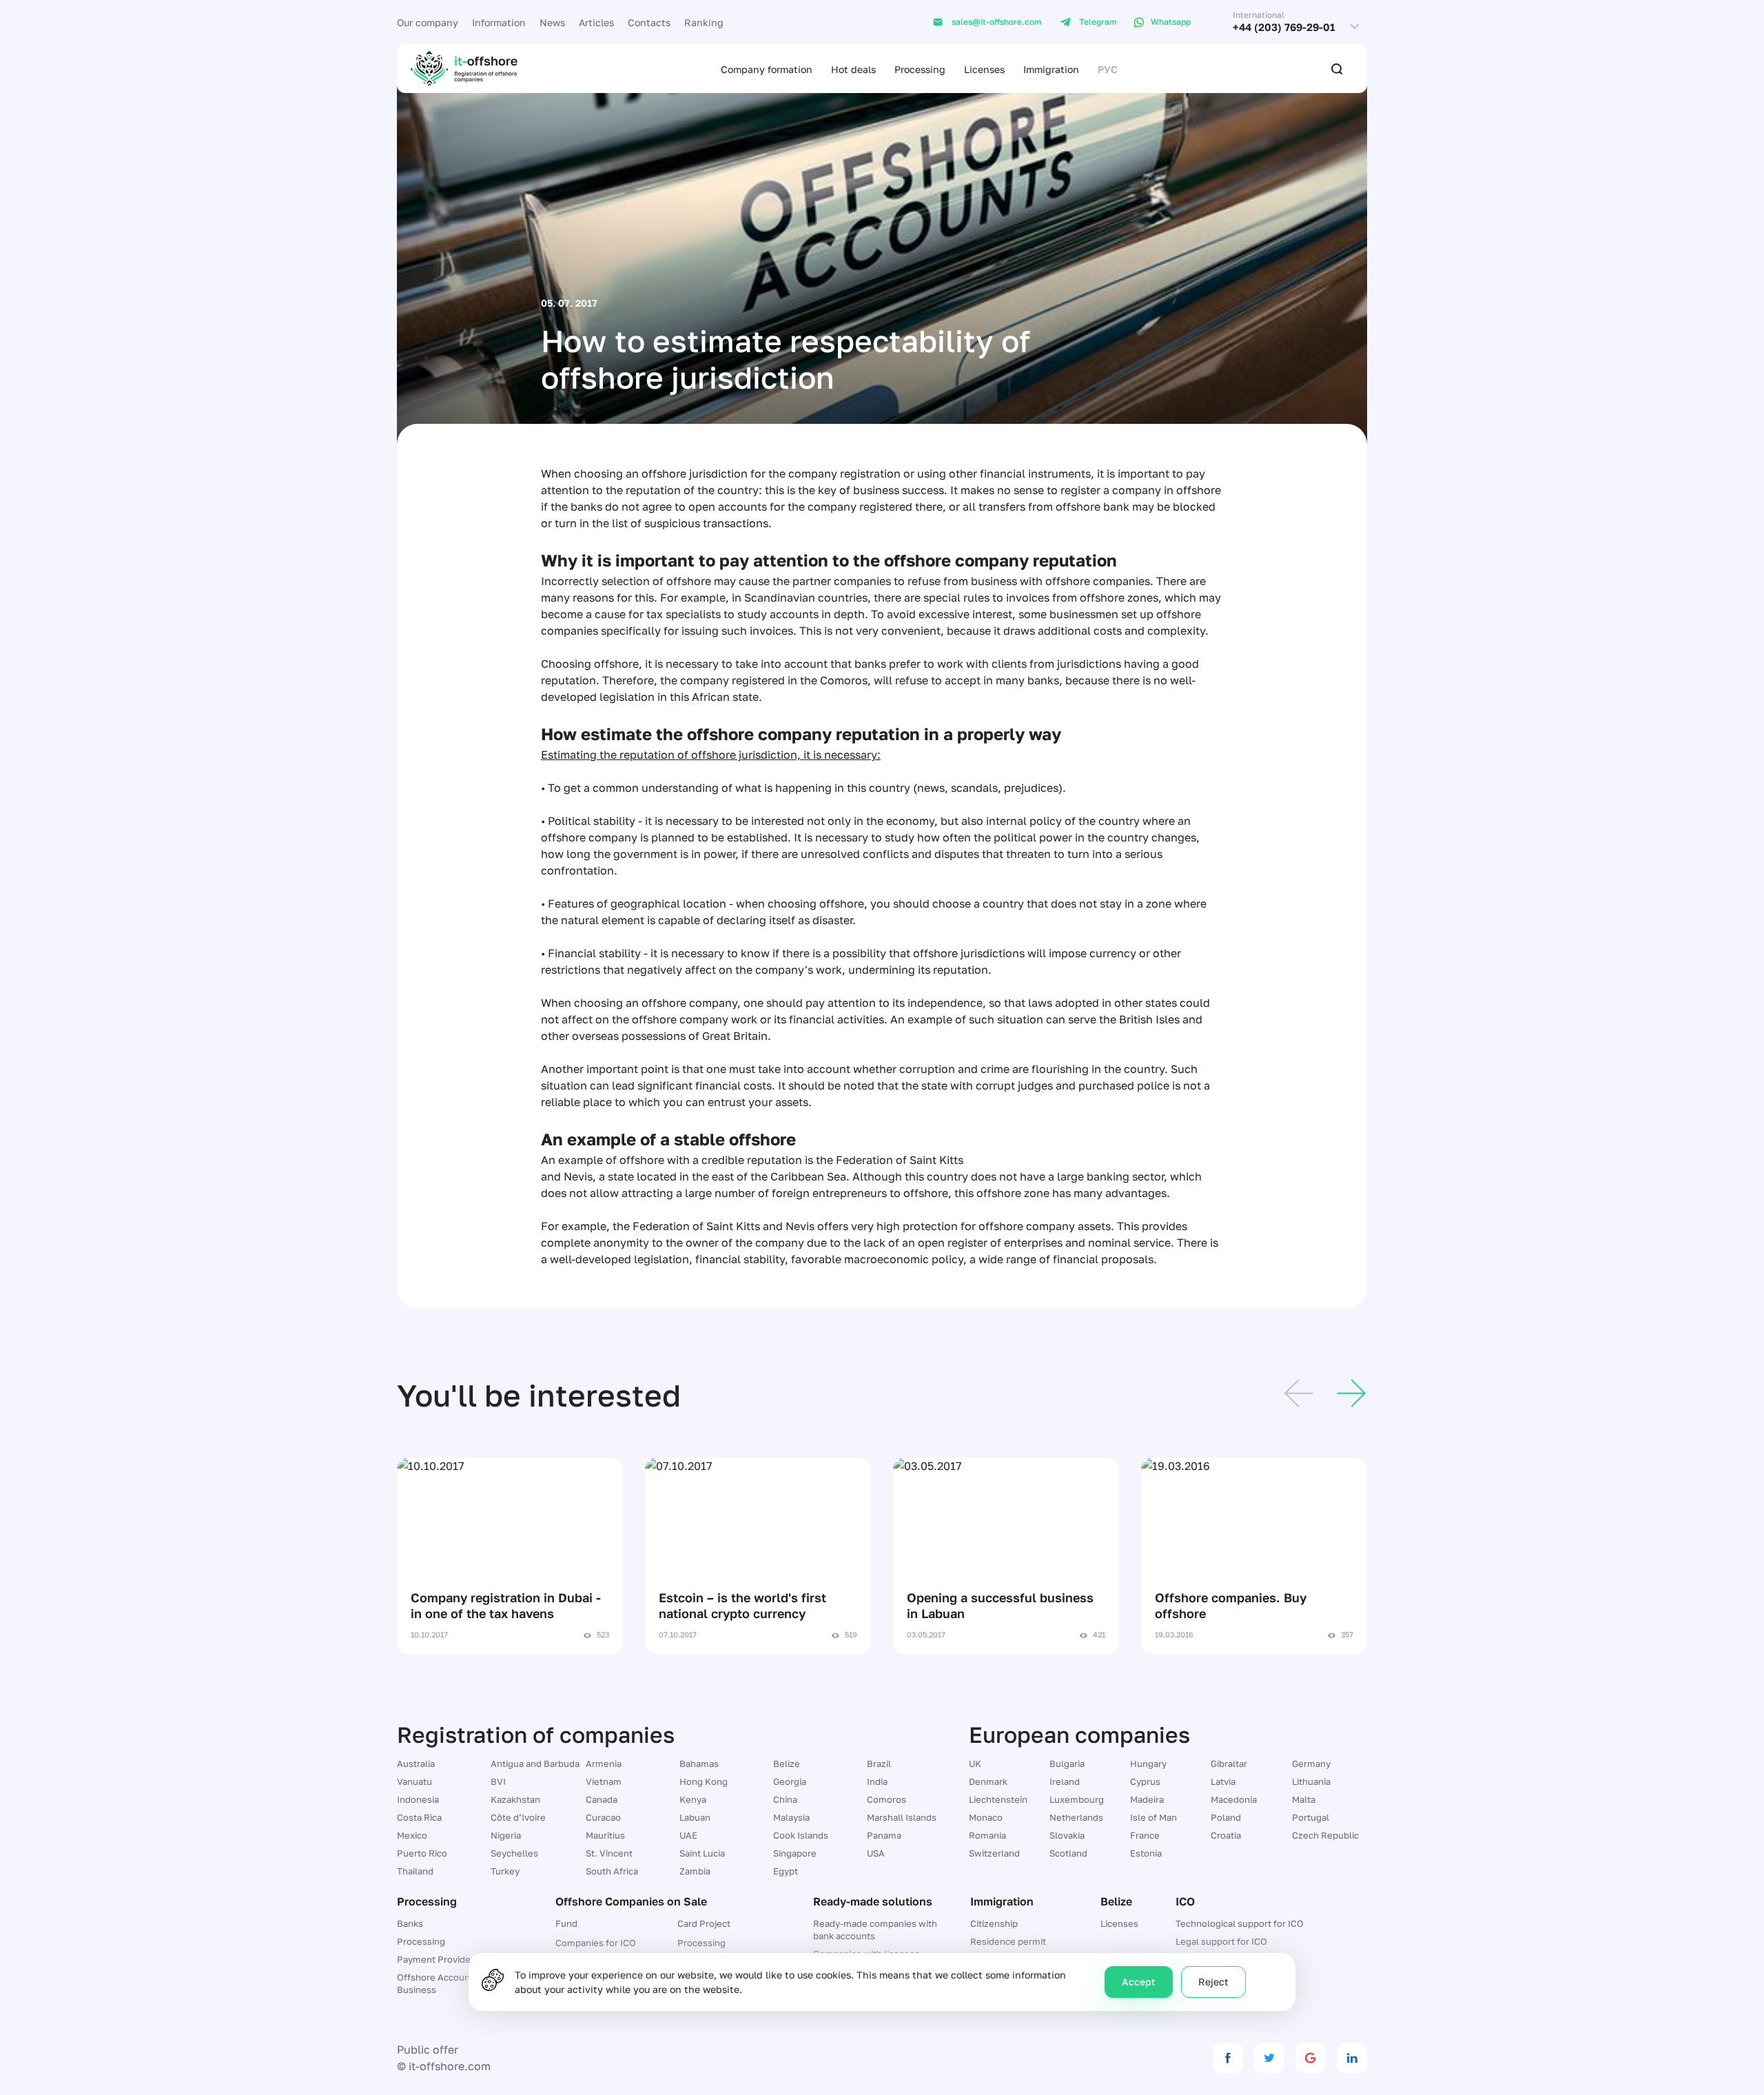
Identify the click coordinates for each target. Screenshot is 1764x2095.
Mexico (412, 1835)
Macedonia (1234, 1799)
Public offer (428, 2050)
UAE (688, 1835)
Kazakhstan (515, 1799)
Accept (1139, 1982)
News (552, 22)
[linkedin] (1352, 2058)
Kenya (693, 1799)
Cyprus (1145, 1781)
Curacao (603, 1817)
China (785, 1799)
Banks (410, 1923)
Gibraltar (1229, 1764)
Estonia (1146, 1853)
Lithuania (1311, 1781)
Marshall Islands (902, 1817)
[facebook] (1228, 2058)
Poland (1226, 1817)
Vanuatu (414, 1781)
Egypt (786, 1871)
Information (499, 22)
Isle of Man (1153, 1817)
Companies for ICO (596, 1943)
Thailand (415, 1871)
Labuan (695, 1817)
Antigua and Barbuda (535, 1764)
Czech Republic (1325, 1835)
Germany (1311, 1764)
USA (876, 1853)
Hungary (1148, 1764)
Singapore (795, 1853)
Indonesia (418, 1799)
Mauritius (605, 1835)
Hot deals (853, 69)
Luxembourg (1077, 1799)
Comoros (886, 1799)
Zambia (695, 1871)
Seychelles (514, 1853)
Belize (787, 1764)
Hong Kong (704, 1781)
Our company (428, 22)
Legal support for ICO (1221, 1941)
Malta (1304, 1799)
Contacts (649, 22)
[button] (1299, 1396)
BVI (498, 1781)
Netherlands (1076, 1817)
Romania (987, 1835)
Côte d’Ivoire (518, 1817)
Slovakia (1067, 1835)
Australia (416, 1764)
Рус (1108, 69)
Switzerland (994, 1853)
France (1145, 1835)
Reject (1213, 1982)
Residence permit (1008, 1941)
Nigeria (506, 1835)
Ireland (1065, 1781)
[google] (1311, 2058)
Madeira (1147, 1799)
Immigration (1051, 69)
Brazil (879, 1764)
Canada (602, 1799)
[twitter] (1269, 2058)
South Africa (612, 1871)
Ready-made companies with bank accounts (875, 1930)
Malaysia (791, 1817)
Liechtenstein (998, 1799)
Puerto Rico (422, 1853)
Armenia (604, 1764)
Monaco (986, 1817)
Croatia (1226, 1835)
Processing (920, 69)
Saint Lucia (702, 1853)
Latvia (1223, 1781)
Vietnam (604, 1781)
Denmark (988, 1781)
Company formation (767, 69)
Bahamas (699, 1764)
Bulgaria (1067, 1764)
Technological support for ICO (1240, 1923)
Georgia (790, 1781)
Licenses (984, 69)
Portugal (1311, 1817)
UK (975, 1764)
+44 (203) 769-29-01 (1284, 27)
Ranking (704, 22)
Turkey (505, 1871)
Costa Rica (419, 1817)
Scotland (1068, 1853)
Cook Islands (801, 1835)
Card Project (704, 1923)
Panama (884, 1835)
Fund (566, 1923)
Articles (596, 22)
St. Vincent (609, 1853)
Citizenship (994, 1923)
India (877, 1781)
